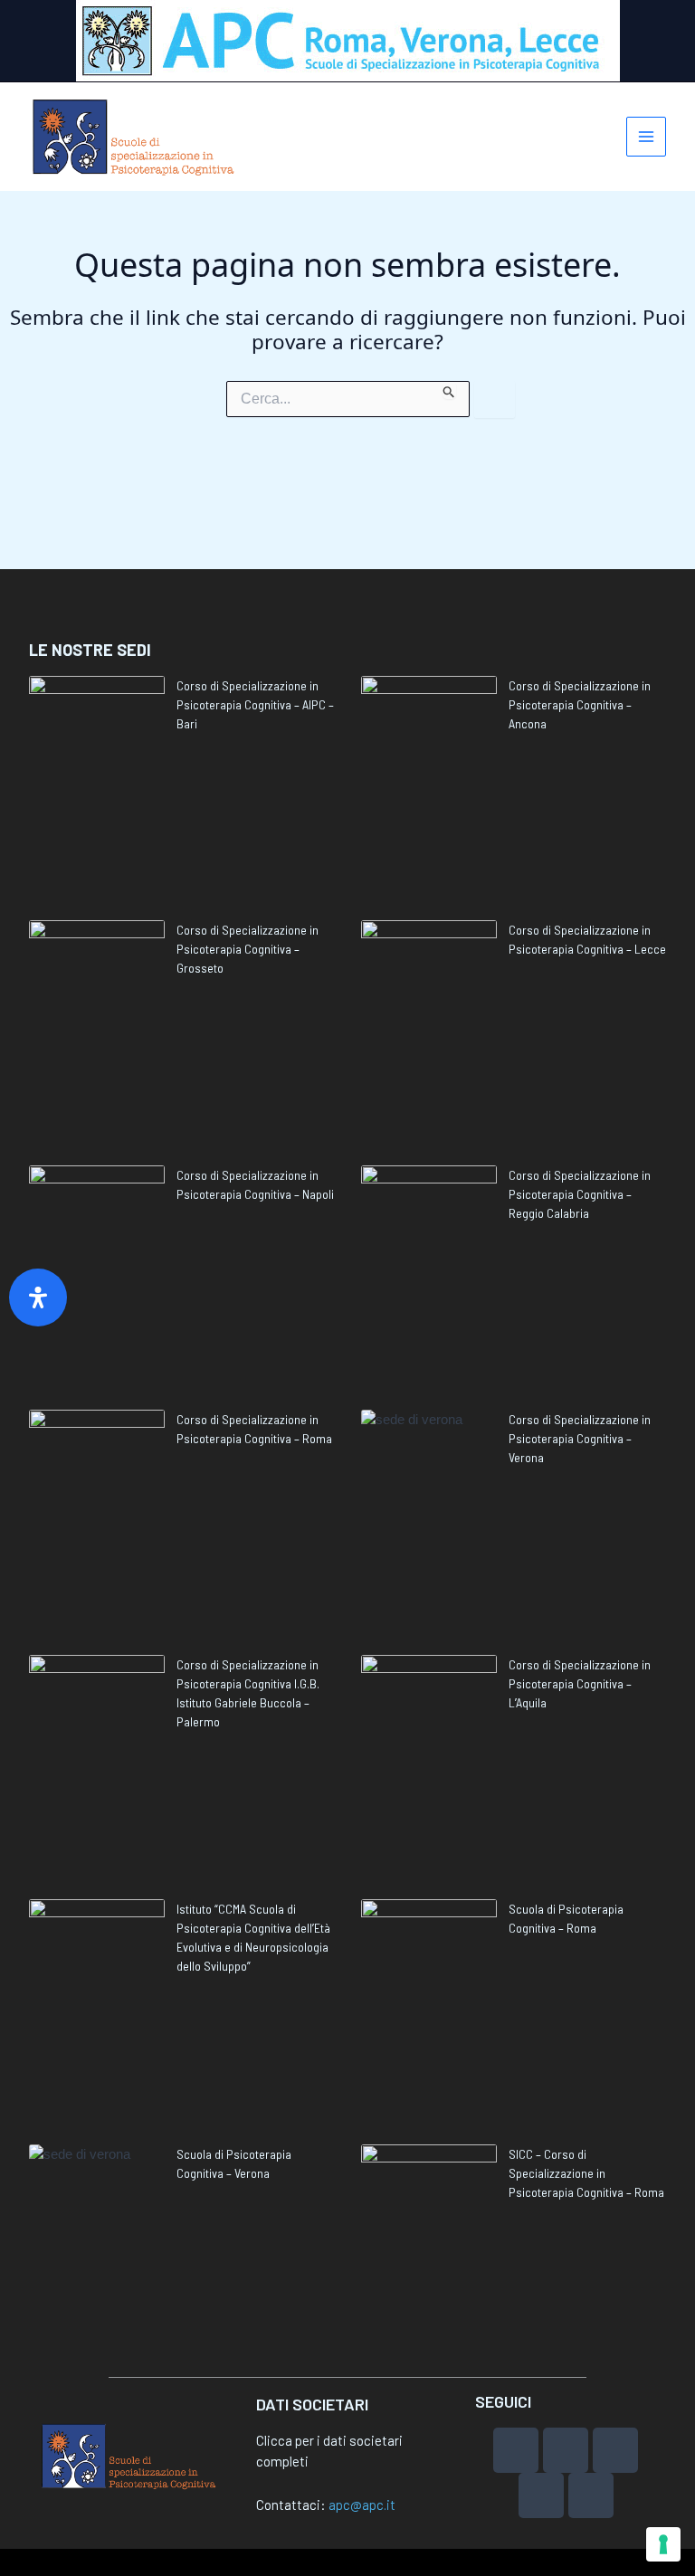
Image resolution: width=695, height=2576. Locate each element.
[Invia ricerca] (449, 390)
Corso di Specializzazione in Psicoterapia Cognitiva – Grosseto (248, 949)
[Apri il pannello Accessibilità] (38, 1298)
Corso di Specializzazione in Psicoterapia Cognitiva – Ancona (580, 704)
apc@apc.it (362, 2505)
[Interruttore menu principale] (647, 137)
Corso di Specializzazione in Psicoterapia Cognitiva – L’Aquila (580, 1683)
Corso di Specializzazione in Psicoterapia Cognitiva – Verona (580, 1438)
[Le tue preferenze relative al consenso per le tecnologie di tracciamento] (663, 2544)
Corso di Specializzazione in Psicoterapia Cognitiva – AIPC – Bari (255, 704)
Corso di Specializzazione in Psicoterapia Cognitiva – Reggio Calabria (580, 1194)
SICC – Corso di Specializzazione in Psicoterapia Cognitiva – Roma (586, 2173)
